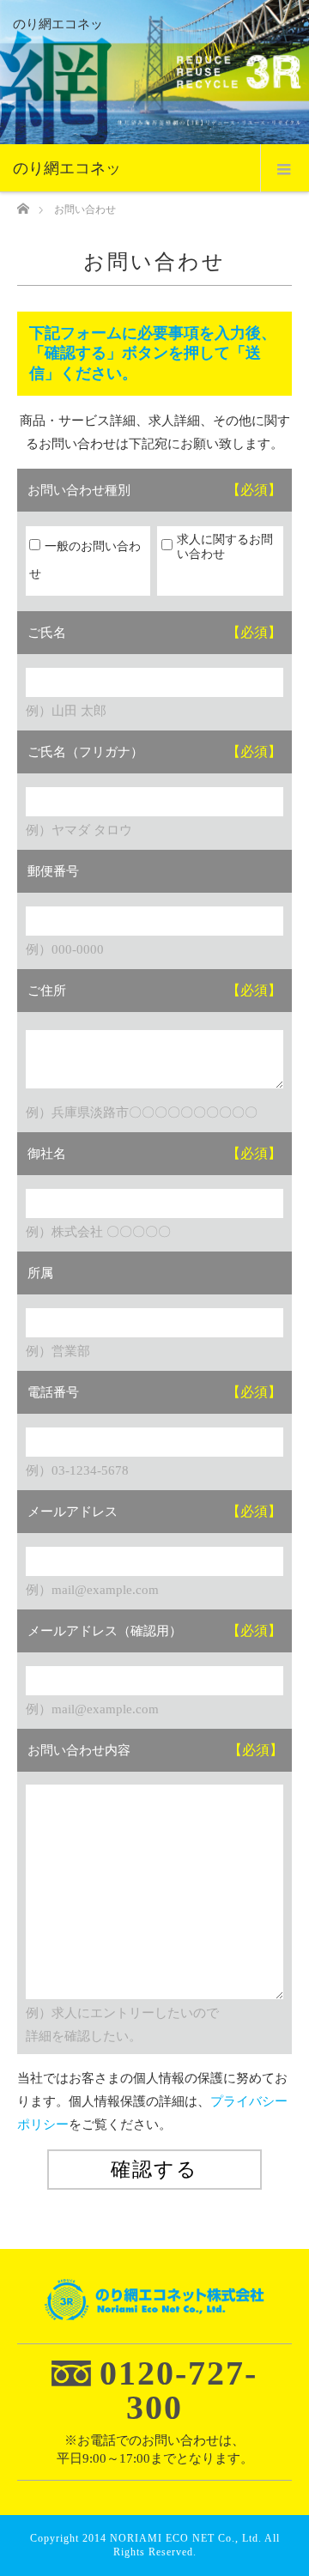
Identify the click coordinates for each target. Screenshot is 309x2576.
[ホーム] (23, 204)
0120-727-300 (179, 2390)
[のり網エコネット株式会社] (154, 2309)
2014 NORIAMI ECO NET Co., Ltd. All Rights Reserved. (181, 2545)
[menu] (285, 168)
